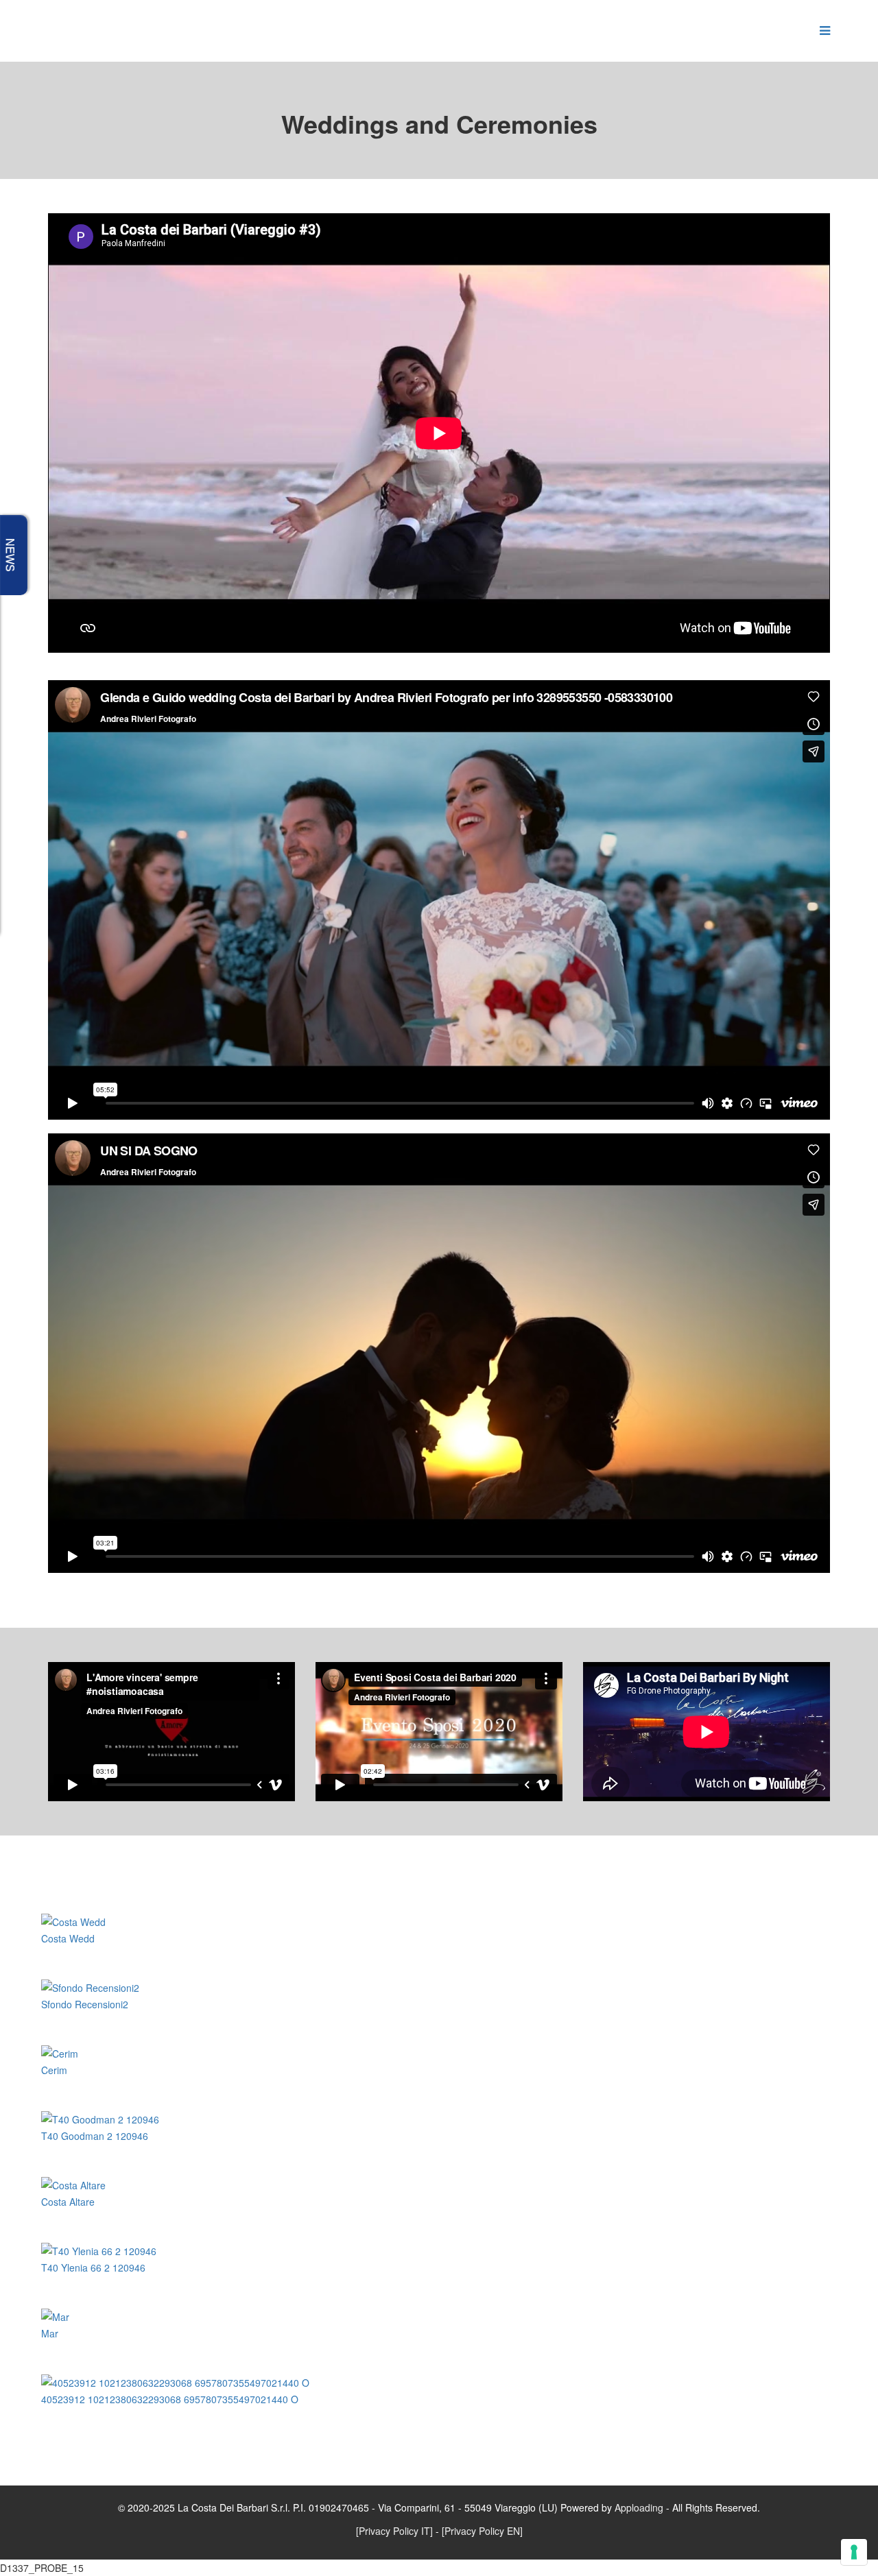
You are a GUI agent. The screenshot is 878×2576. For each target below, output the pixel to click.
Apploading (639, 2507)
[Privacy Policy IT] (394, 2531)
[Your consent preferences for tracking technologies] (854, 2552)
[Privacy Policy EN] (482, 2531)
